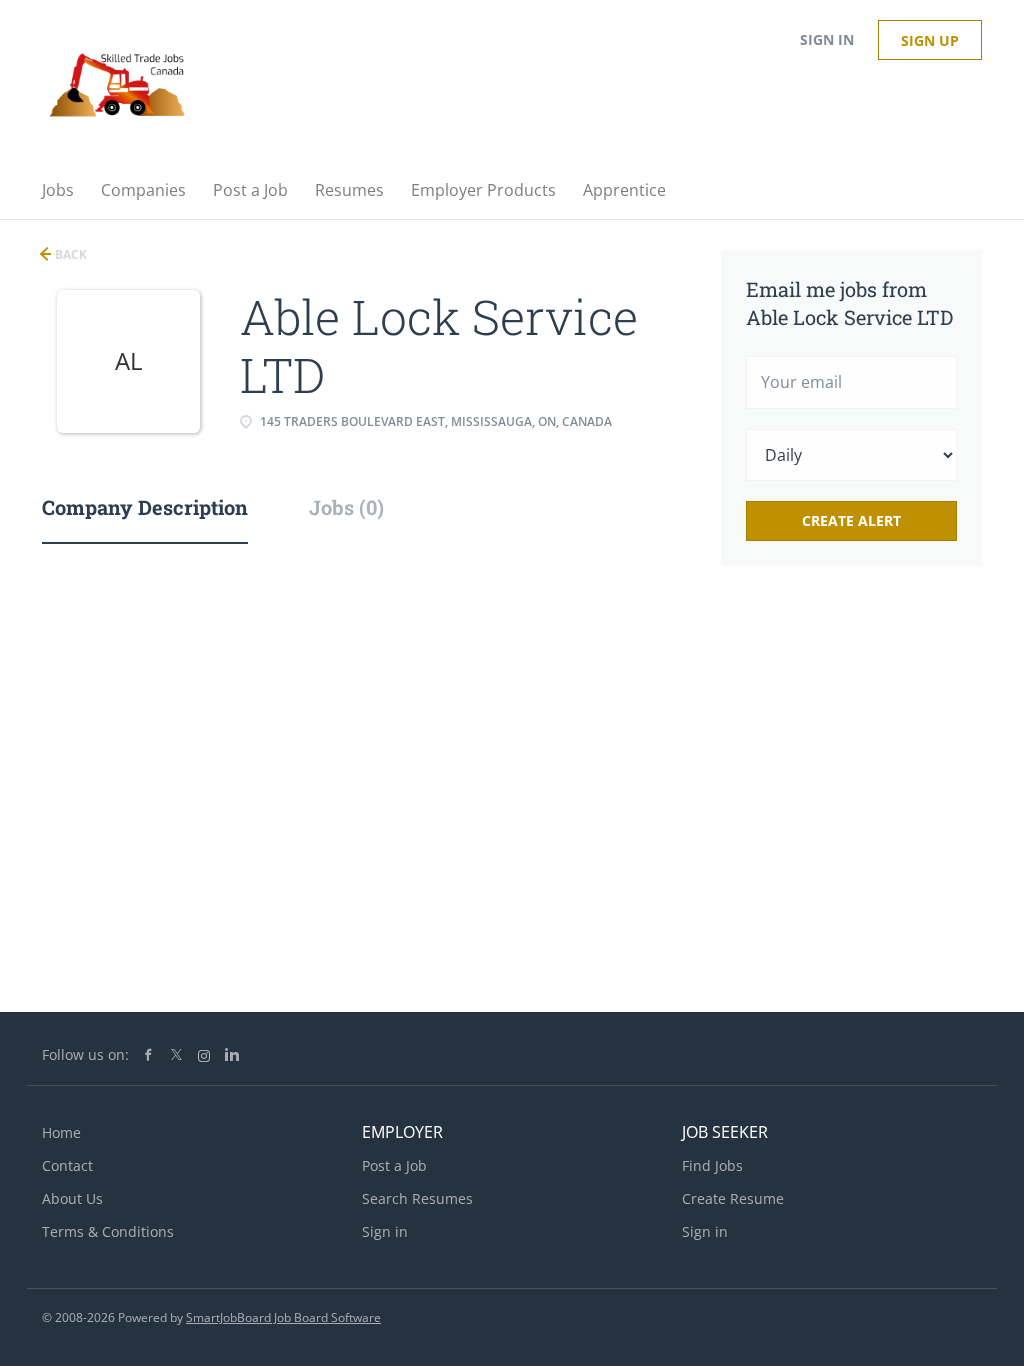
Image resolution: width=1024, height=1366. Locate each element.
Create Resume (733, 1198)
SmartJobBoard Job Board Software (283, 1317)
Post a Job (394, 1165)
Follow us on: (85, 1054)
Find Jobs (712, 1165)
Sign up (930, 40)
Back (69, 254)
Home (61, 1132)
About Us (72, 1198)
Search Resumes (417, 1198)
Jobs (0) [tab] (346, 507)
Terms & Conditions (108, 1231)
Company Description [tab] (145, 507)
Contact (67, 1165)
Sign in (827, 39)
